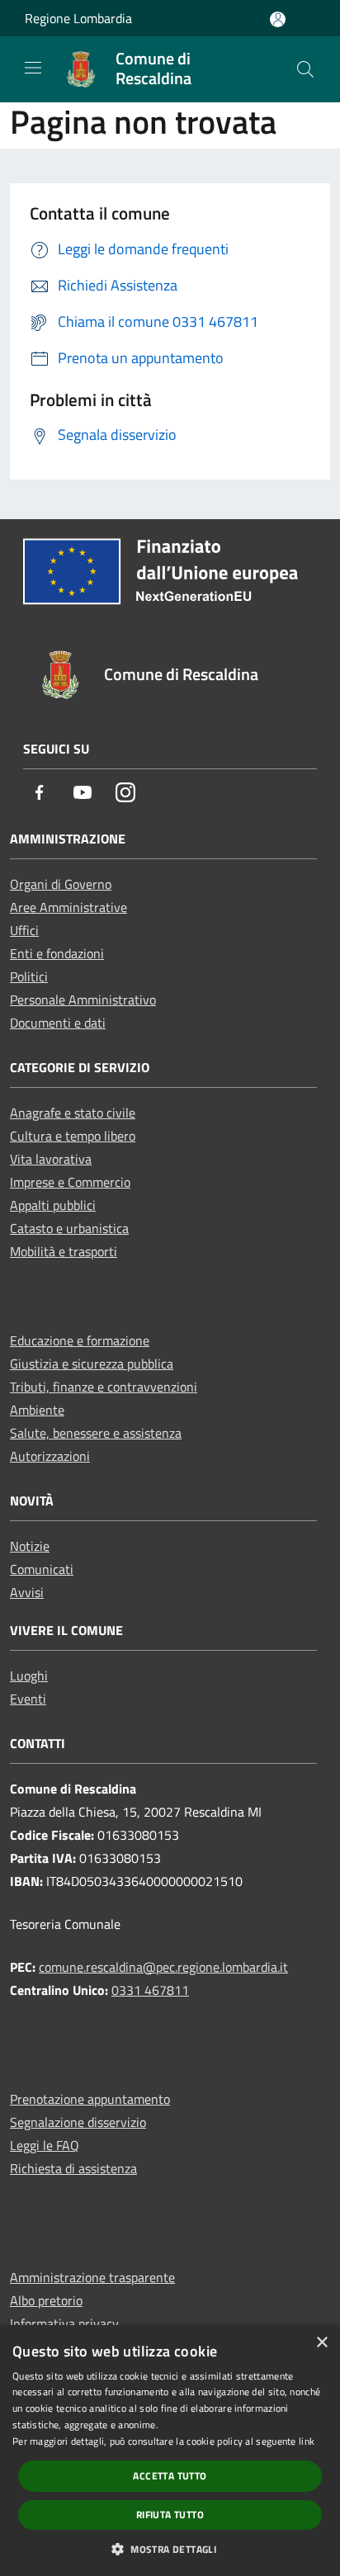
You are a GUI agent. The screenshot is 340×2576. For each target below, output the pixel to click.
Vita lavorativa (51, 1159)
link (307, 2441)
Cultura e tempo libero (73, 1136)
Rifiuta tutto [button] (170, 2515)
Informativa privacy (64, 2323)
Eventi (28, 1699)
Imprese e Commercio (70, 1182)
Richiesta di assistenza (73, 2168)
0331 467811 (150, 1990)
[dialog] (170, 2451)
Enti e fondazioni (57, 953)
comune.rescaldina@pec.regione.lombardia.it (163, 1967)
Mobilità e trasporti (64, 1251)
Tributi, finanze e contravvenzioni (104, 1387)
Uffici (24, 930)
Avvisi (27, 1592)
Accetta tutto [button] (170, 2476)
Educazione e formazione (80, 1340)
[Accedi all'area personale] (278, 19)
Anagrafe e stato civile (73, 1113)
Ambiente (37, 1410)
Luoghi (29, 1676)
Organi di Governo (61, 884)
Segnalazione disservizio (78, 2122)
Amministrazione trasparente (92, 2277)
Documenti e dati (58, 1023)
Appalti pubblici (53, 1205)
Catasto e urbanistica (69, 1228)
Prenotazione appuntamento (90, 2099)
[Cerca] (305, 69)
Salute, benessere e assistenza (96, 1433)
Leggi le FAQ (45, 2145)
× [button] (321, 2343)
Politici (29, 976)
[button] (170, 2549)
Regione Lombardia (78, 18)
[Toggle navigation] (33, 68)
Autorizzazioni (50, 1456)
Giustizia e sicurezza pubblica (92, 1364)
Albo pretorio (46, 2300)
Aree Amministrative (68, 907)
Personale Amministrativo (83, 1000)
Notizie (30, 1546)
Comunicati (42, 1569)
